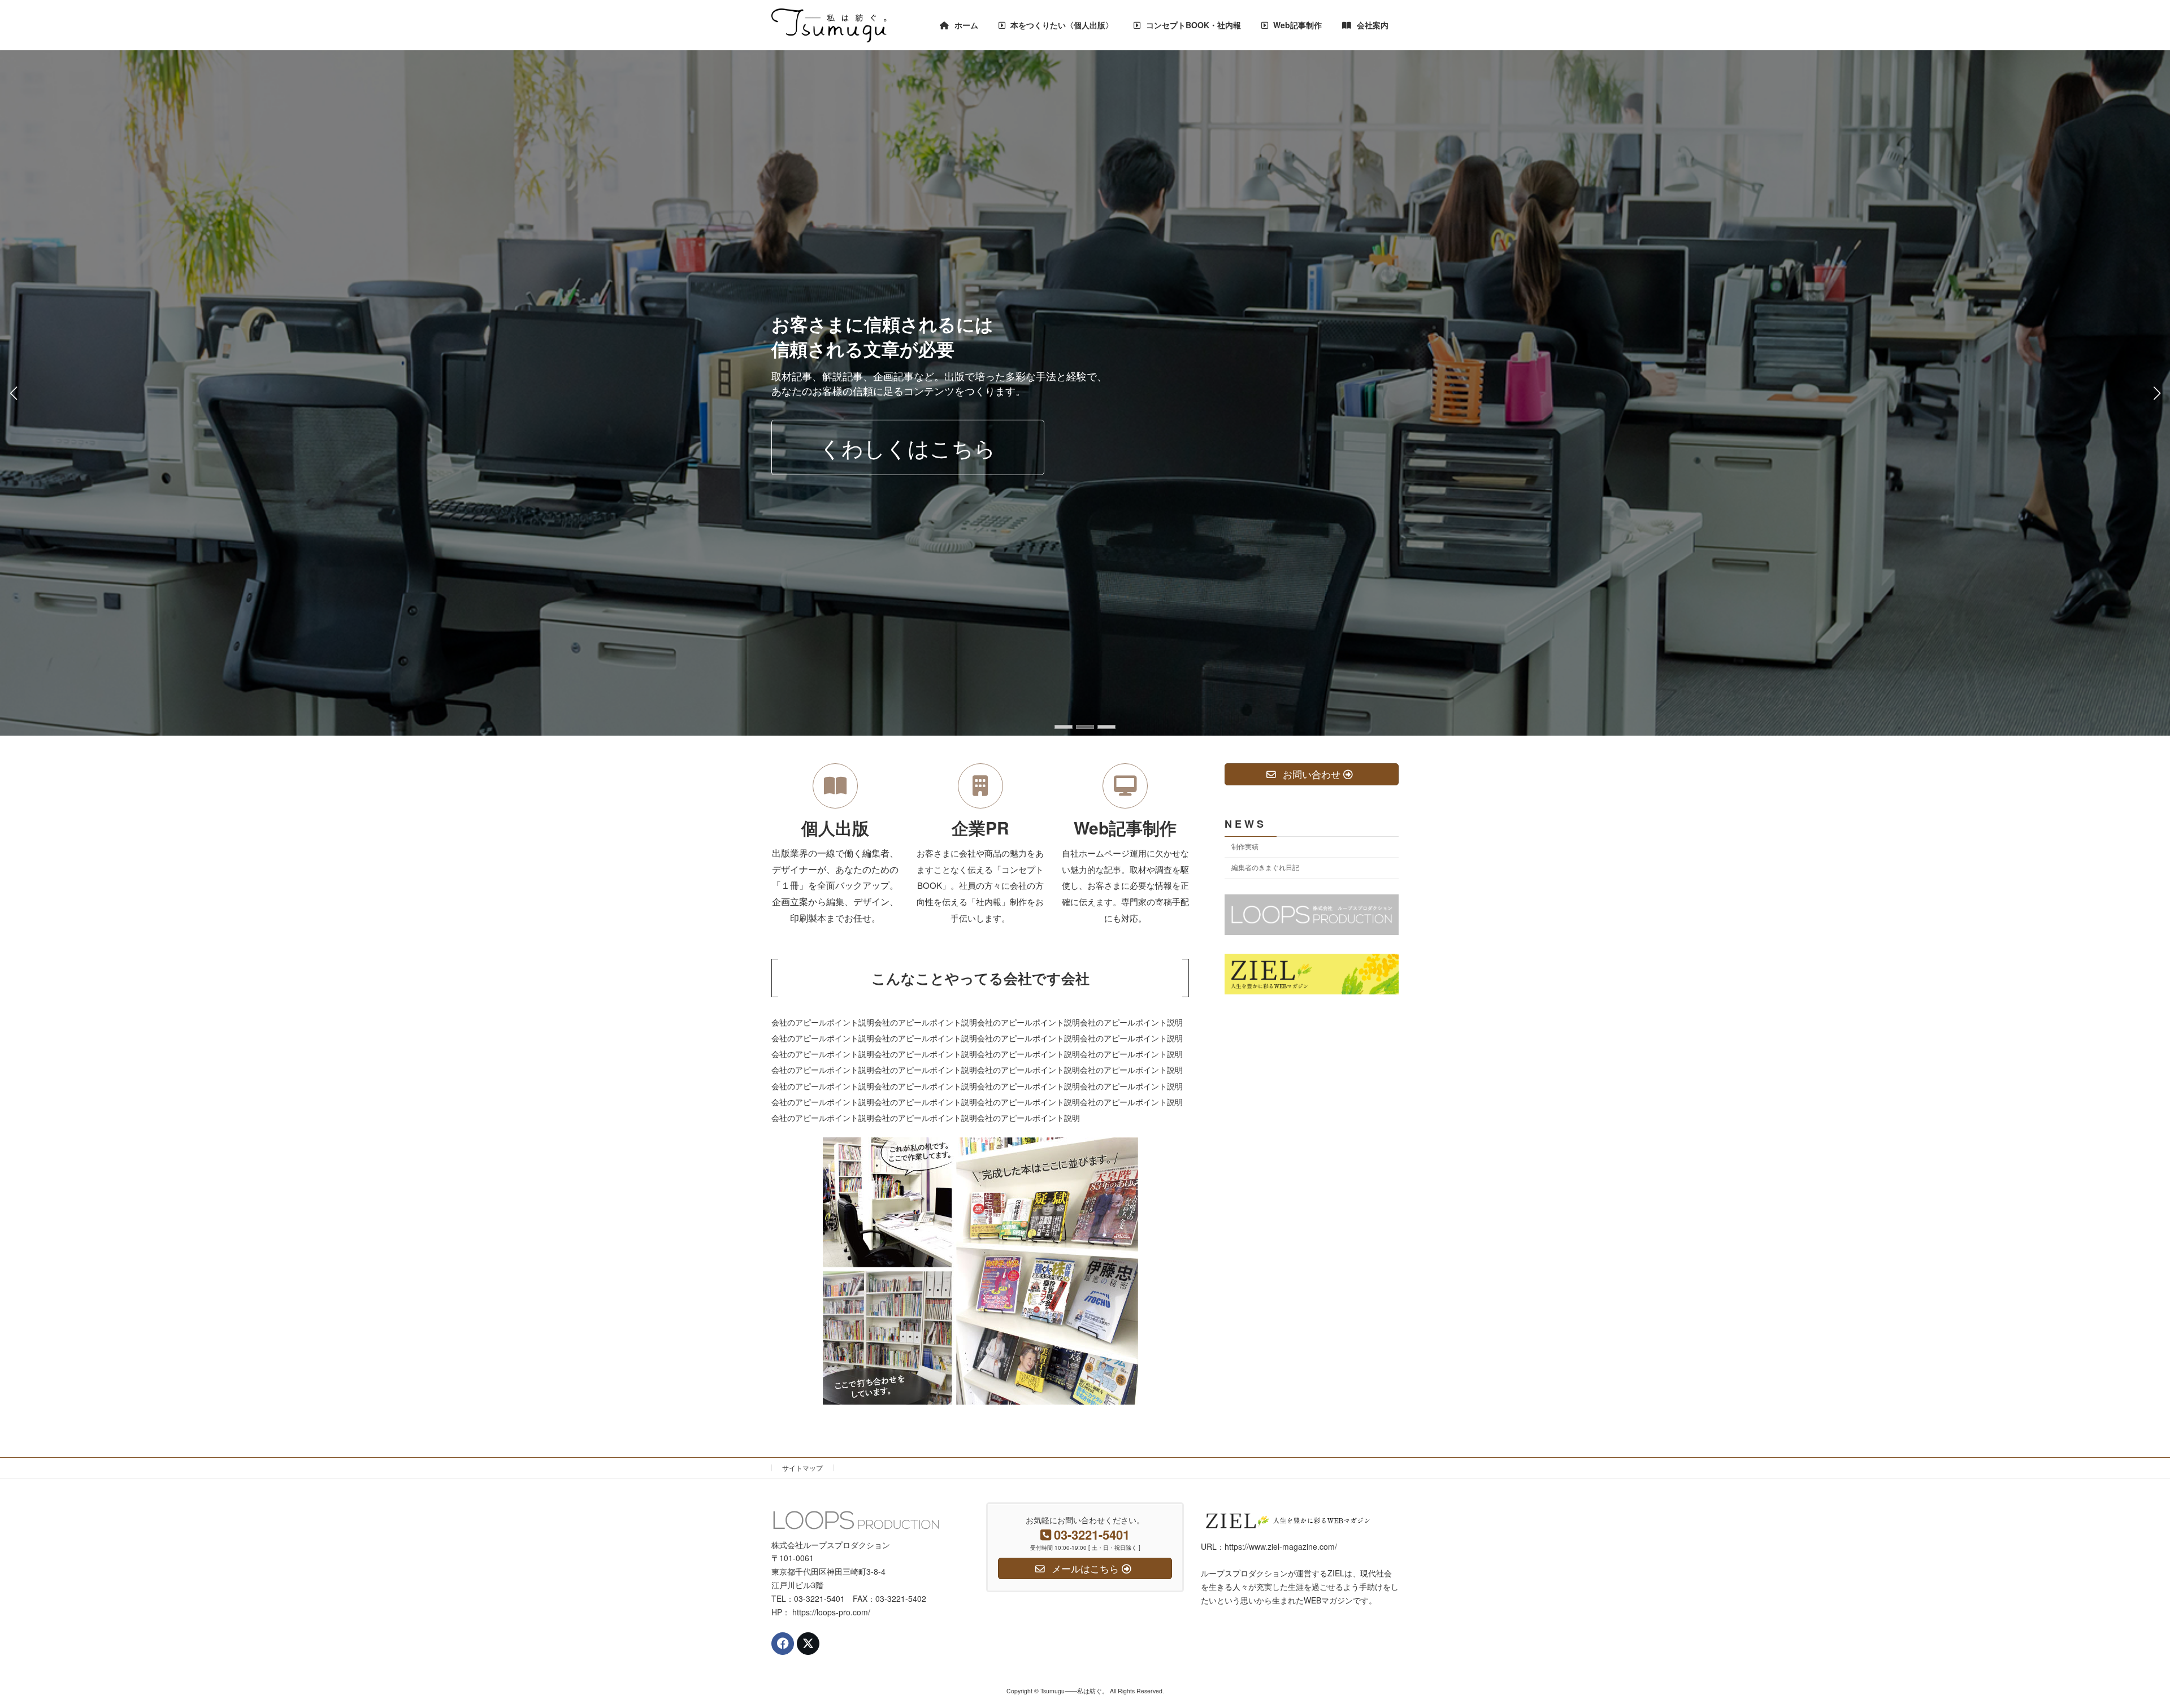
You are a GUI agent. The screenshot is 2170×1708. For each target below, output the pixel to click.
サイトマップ (802, 1468)
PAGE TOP (2113, 1646)
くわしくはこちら (908, 455)
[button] (1064, 727)
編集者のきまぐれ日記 (1265, 867)
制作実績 (1245, 846)
